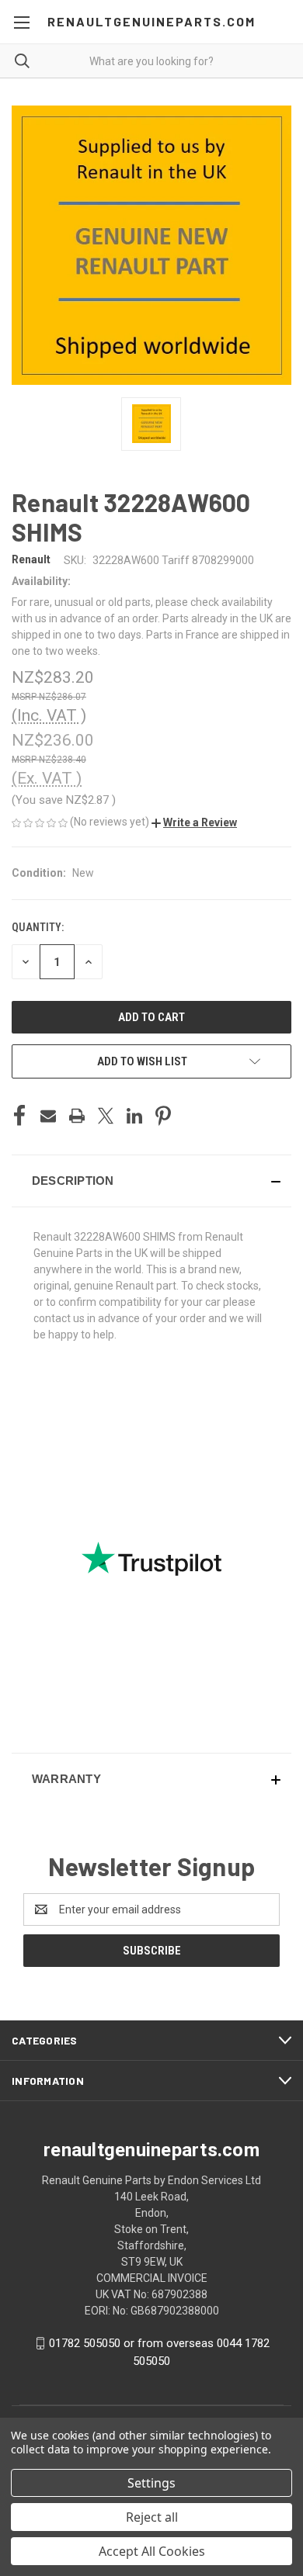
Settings (151, 2483)
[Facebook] (19, 1116)
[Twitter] (106, 1116)
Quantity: (38, 927)
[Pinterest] (163, 1116)
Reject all (152, 2517)
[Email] (48, 1116)
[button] (194, 822)
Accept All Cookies (152, 2551)
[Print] (77, 1116)
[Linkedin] (134, 1116)
